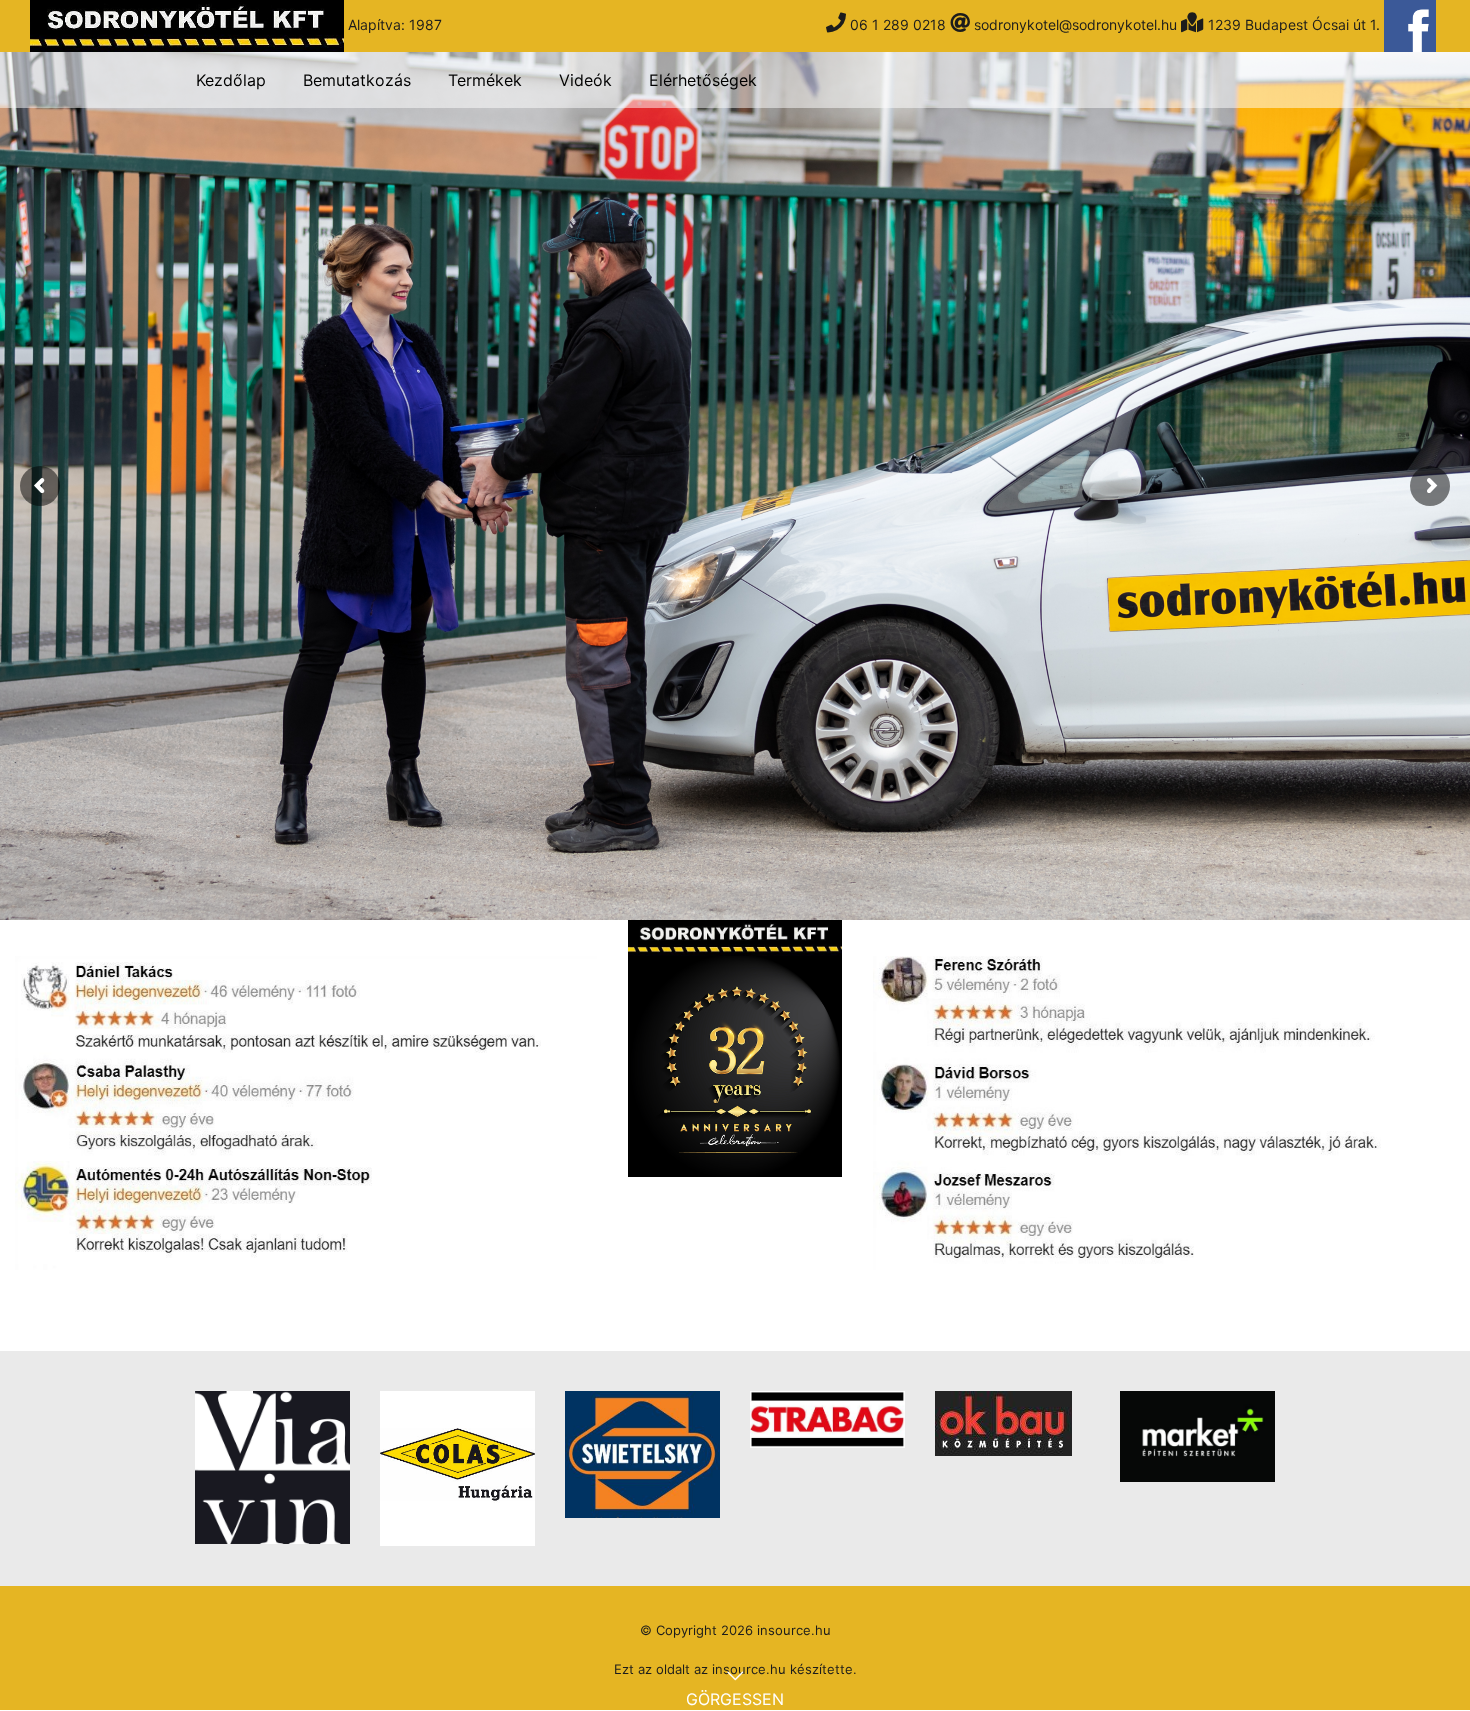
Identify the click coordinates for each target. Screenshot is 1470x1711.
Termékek (485, 80)
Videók (585, 80)
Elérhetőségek (703, 80)
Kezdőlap (231, 80)
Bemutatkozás (357, 80)
